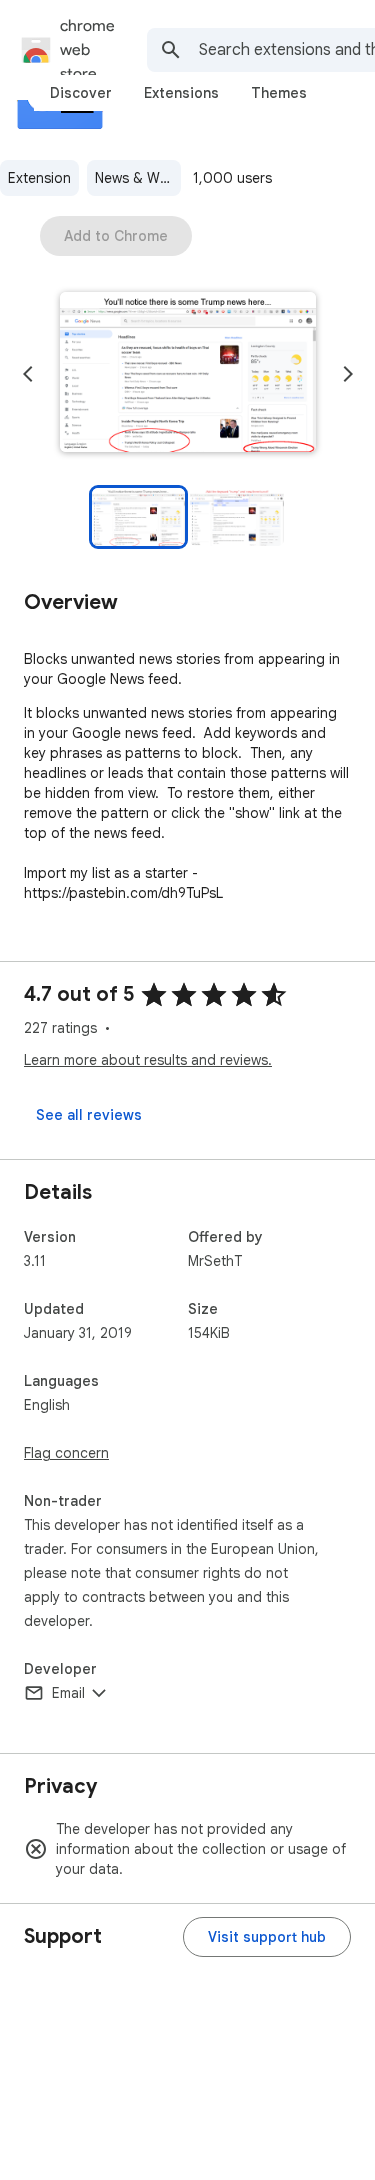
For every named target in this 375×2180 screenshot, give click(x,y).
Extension (39, 178)
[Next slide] (348, 374)
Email (68, 1693)
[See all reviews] (89, 1115)
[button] (188, 374)
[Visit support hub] (267, 1937)
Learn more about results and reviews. (148, 1060)
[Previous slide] (28, 374)
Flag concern (66, 1453)
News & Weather (138, 178)
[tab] (81, 93)
